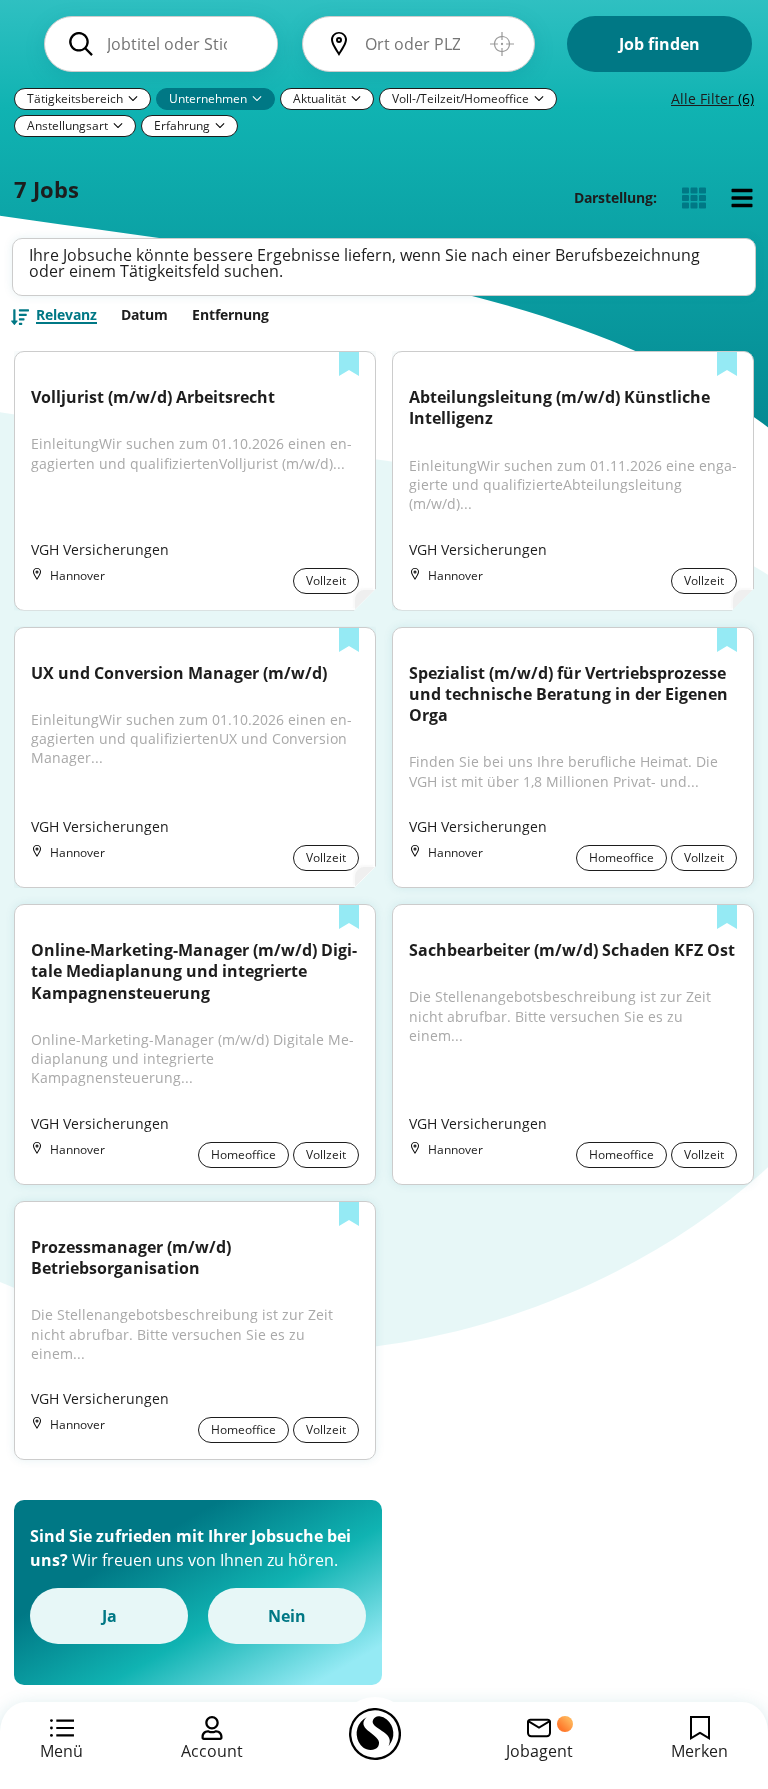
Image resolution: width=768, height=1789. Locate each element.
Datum (144, 315)
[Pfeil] (133, 98)
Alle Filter (712, 98)
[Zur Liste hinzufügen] (349, 366)
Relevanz (66, 316)
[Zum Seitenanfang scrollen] (708, 1665)
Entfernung (230, 315)
